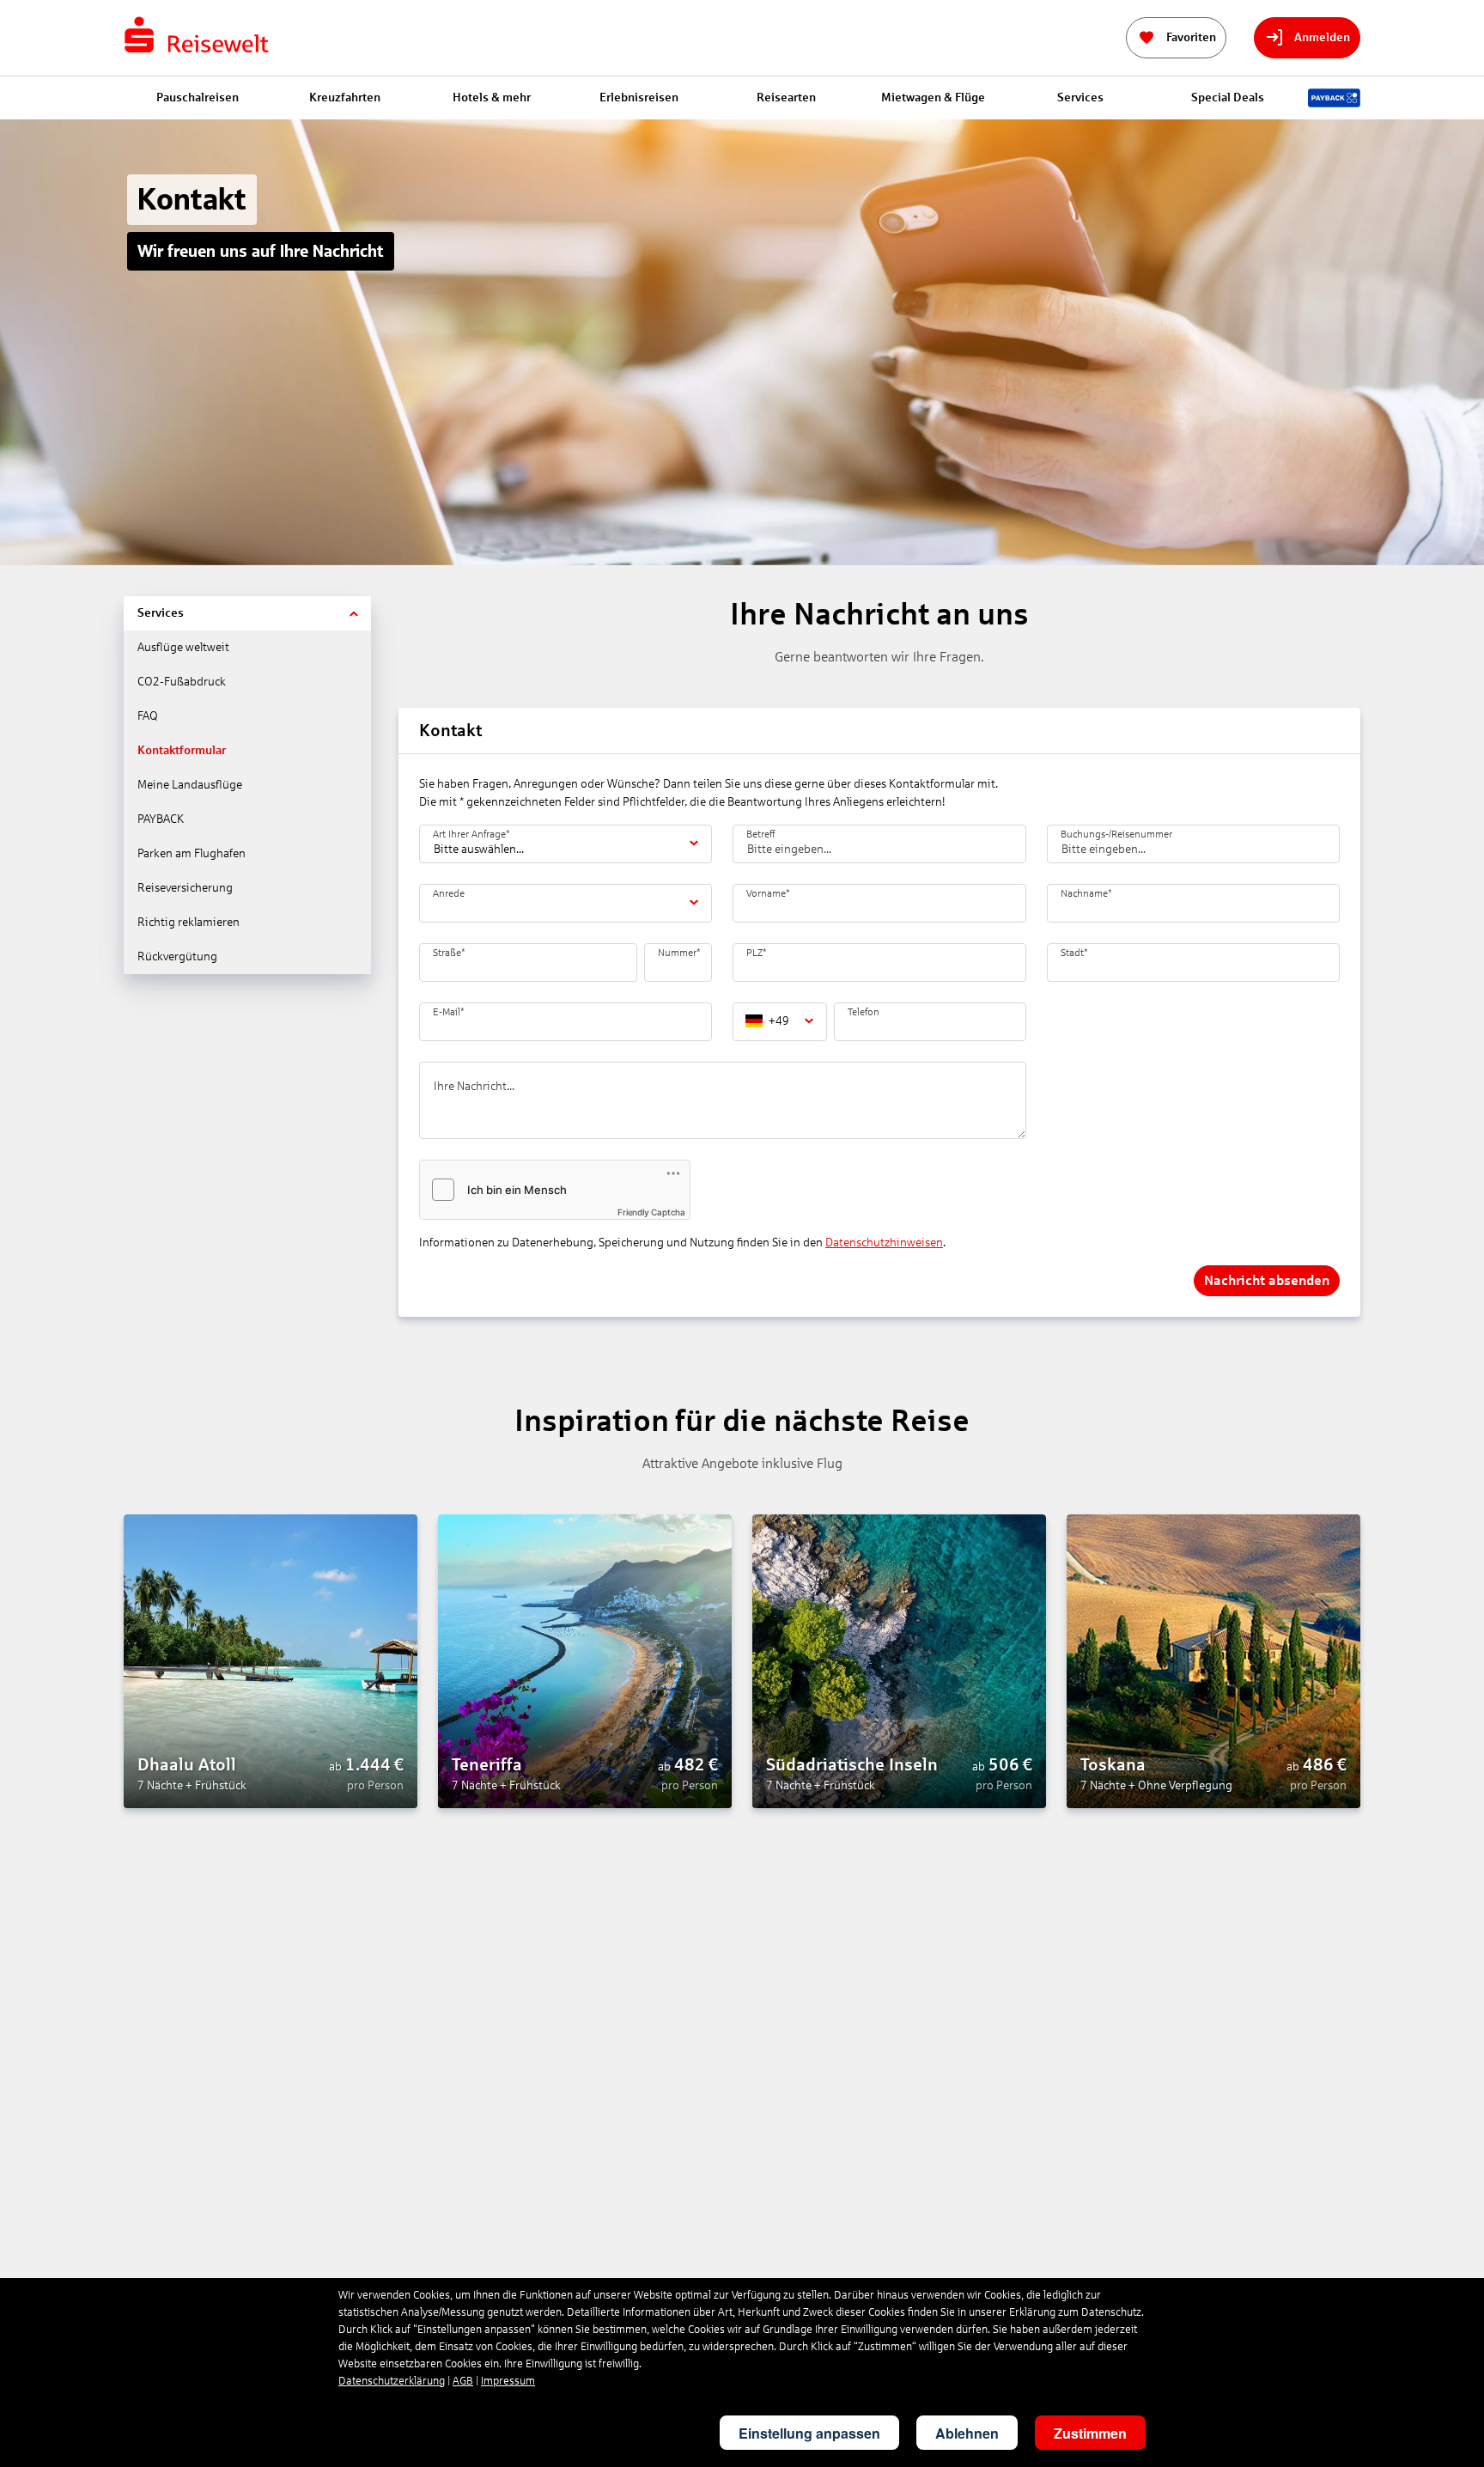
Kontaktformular (182, 750)
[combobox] (435, 909)
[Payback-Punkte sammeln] (1334, 98)
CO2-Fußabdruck (182, 682)
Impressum (508, 2381)
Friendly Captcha (651, 1212)
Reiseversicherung (185, 888)
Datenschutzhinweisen (884, 1243)
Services (161, 613)
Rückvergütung (177, 956)
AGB (463, 2381)
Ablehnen (967, 2433)
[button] (356, 613)
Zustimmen (1090, 2433)
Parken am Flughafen (192, 853)
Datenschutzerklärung (392, 2381)
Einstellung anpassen (809, 2433)
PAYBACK (161, 819)
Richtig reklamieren (189, 922)
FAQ (148, 716)
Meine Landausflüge (190, 785)
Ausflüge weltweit (183, 647)
